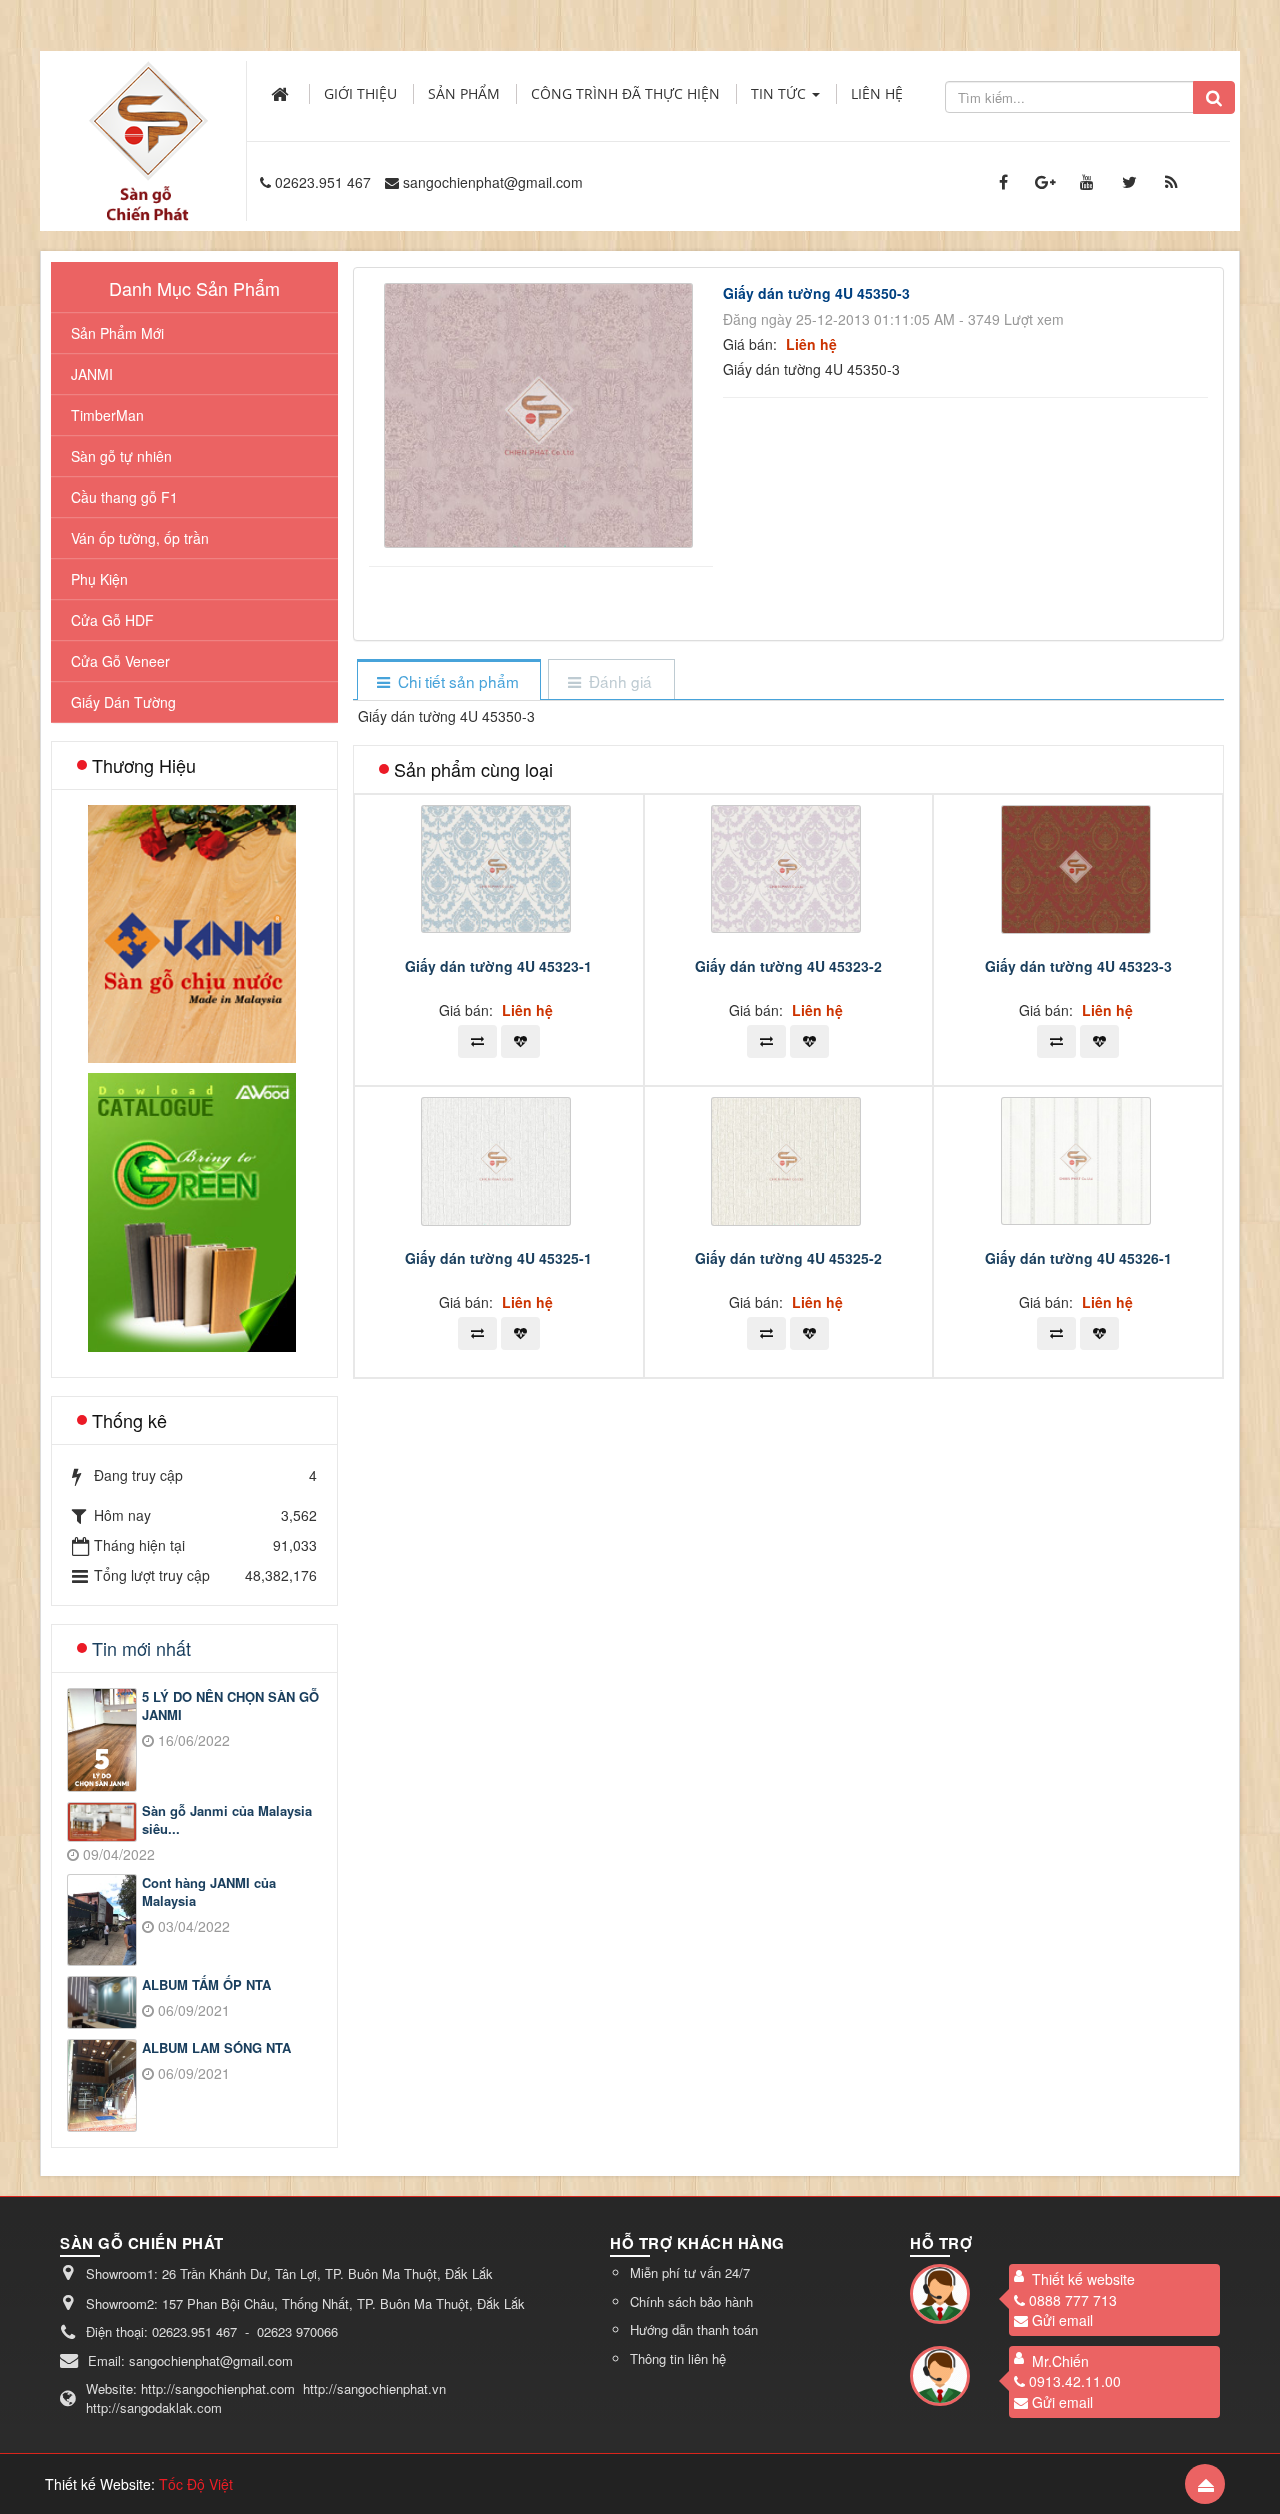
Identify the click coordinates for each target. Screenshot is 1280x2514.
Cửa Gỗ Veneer (120, 661)
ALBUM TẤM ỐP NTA (206, 1985)
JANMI (92, 374)
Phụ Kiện (99, 579)
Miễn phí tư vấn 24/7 (690, 2272)
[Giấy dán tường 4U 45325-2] (788, 1159)
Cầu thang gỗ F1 (124, 497)
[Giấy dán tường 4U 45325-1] (498, 1159)
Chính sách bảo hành (691, 2301)
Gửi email (1062, 2320)
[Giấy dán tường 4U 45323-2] (788, 867)
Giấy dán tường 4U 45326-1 (1078, 1258)
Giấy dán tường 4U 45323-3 (1078, 966)
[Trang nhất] (282, 94)
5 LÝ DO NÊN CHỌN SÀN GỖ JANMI (230, 1706)
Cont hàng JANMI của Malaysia (209, 1892)
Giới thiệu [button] (360, 93)
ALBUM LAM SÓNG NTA (216, 2048)
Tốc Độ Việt (196, 2484)
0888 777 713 (1073, 2300)
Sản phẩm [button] (464, 93)
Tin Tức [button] (780, 93)
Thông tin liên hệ (678, 2358)
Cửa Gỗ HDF (112, 620)
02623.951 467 (323, 182)
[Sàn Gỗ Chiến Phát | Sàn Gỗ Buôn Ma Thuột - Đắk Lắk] (148, 119)
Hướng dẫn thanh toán (694, 2329)
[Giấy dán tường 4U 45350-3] (541, 413)
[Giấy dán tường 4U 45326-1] (1078, 1159)
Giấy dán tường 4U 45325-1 (498, 1258)
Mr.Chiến (1060, 2361)
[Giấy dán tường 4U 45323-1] (498, 867)
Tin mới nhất (141, 1648)
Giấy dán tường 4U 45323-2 (788, 966)
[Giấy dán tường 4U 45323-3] (1078, 867)
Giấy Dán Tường (123, 702)
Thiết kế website (1083, 2279)
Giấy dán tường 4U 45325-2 (788, 1258)
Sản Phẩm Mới (117, 333)
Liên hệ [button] (877, 93)
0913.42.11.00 (1075, 2381)
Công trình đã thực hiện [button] (625, 93)
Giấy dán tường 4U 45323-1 (498, 966)
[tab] (448, 681)
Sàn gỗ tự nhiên (121, 456)
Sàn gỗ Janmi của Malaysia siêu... (227, 1820)
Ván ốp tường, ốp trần (140, 538)
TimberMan (107, 415)
